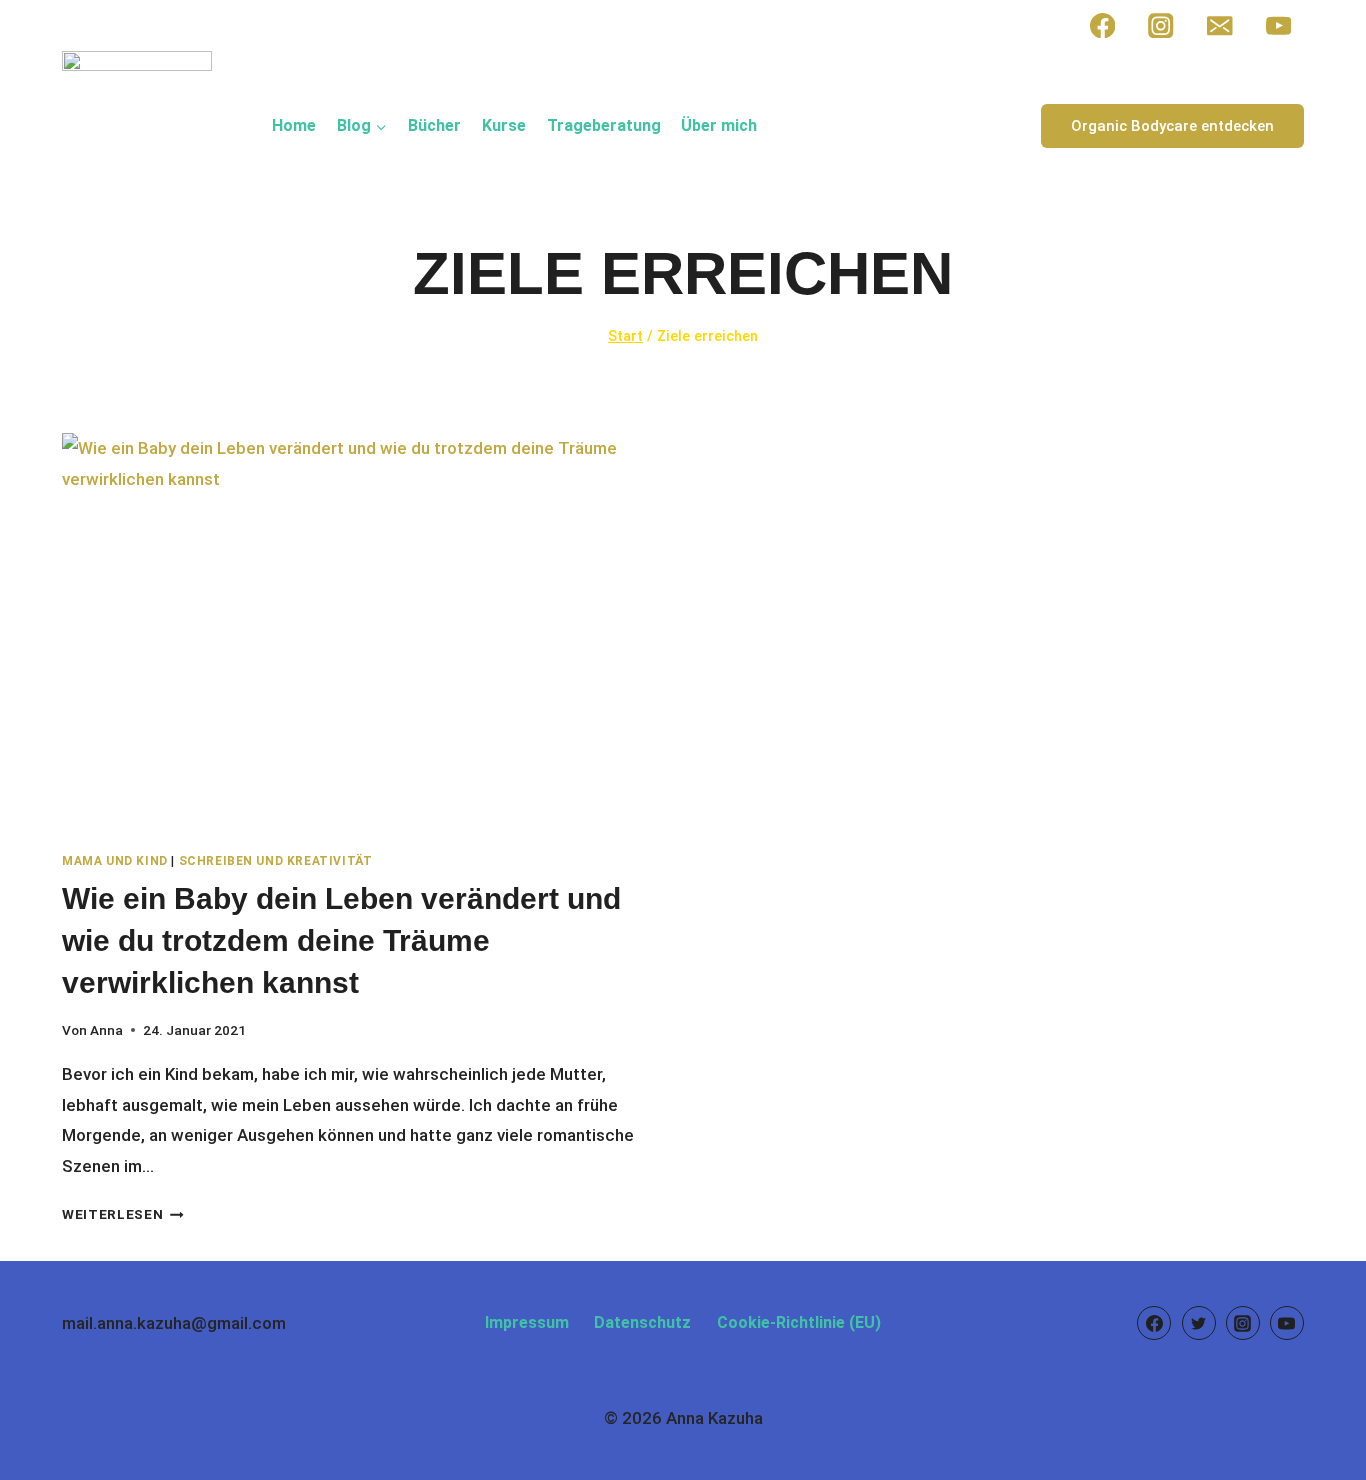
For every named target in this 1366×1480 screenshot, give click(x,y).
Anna (106, 1030)
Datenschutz (642, 1322)
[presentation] (362, 633)
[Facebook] (1102, 25)
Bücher (434, 125)
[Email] (1219, 25)
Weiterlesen (123, 1214)
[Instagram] (1161, 25)
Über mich (719, 125)
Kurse (504, 125)
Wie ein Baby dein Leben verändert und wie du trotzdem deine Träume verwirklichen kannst (341, 940)
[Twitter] (1199, 1323)
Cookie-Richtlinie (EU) (799, 1322)
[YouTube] (1278, 25)
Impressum (527, 1322)
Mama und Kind (115, 861)
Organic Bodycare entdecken (1172, 126)
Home (294, 125)
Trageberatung (604, 125)
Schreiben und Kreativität (276, 861)
